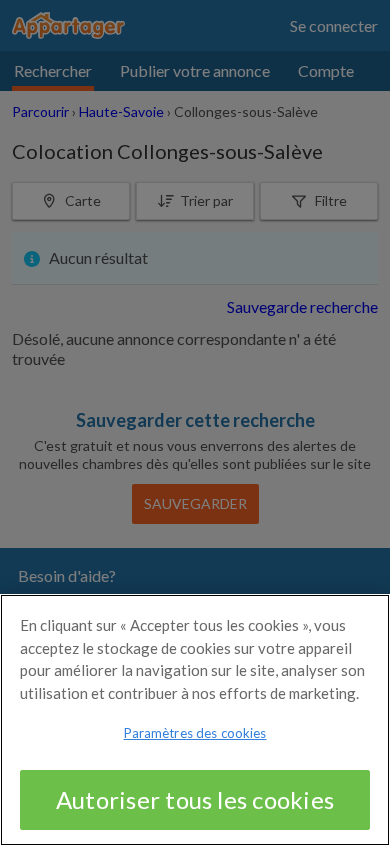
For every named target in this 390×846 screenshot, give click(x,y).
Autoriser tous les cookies (195, 799)
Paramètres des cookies (195, 733)
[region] (195, 720)
